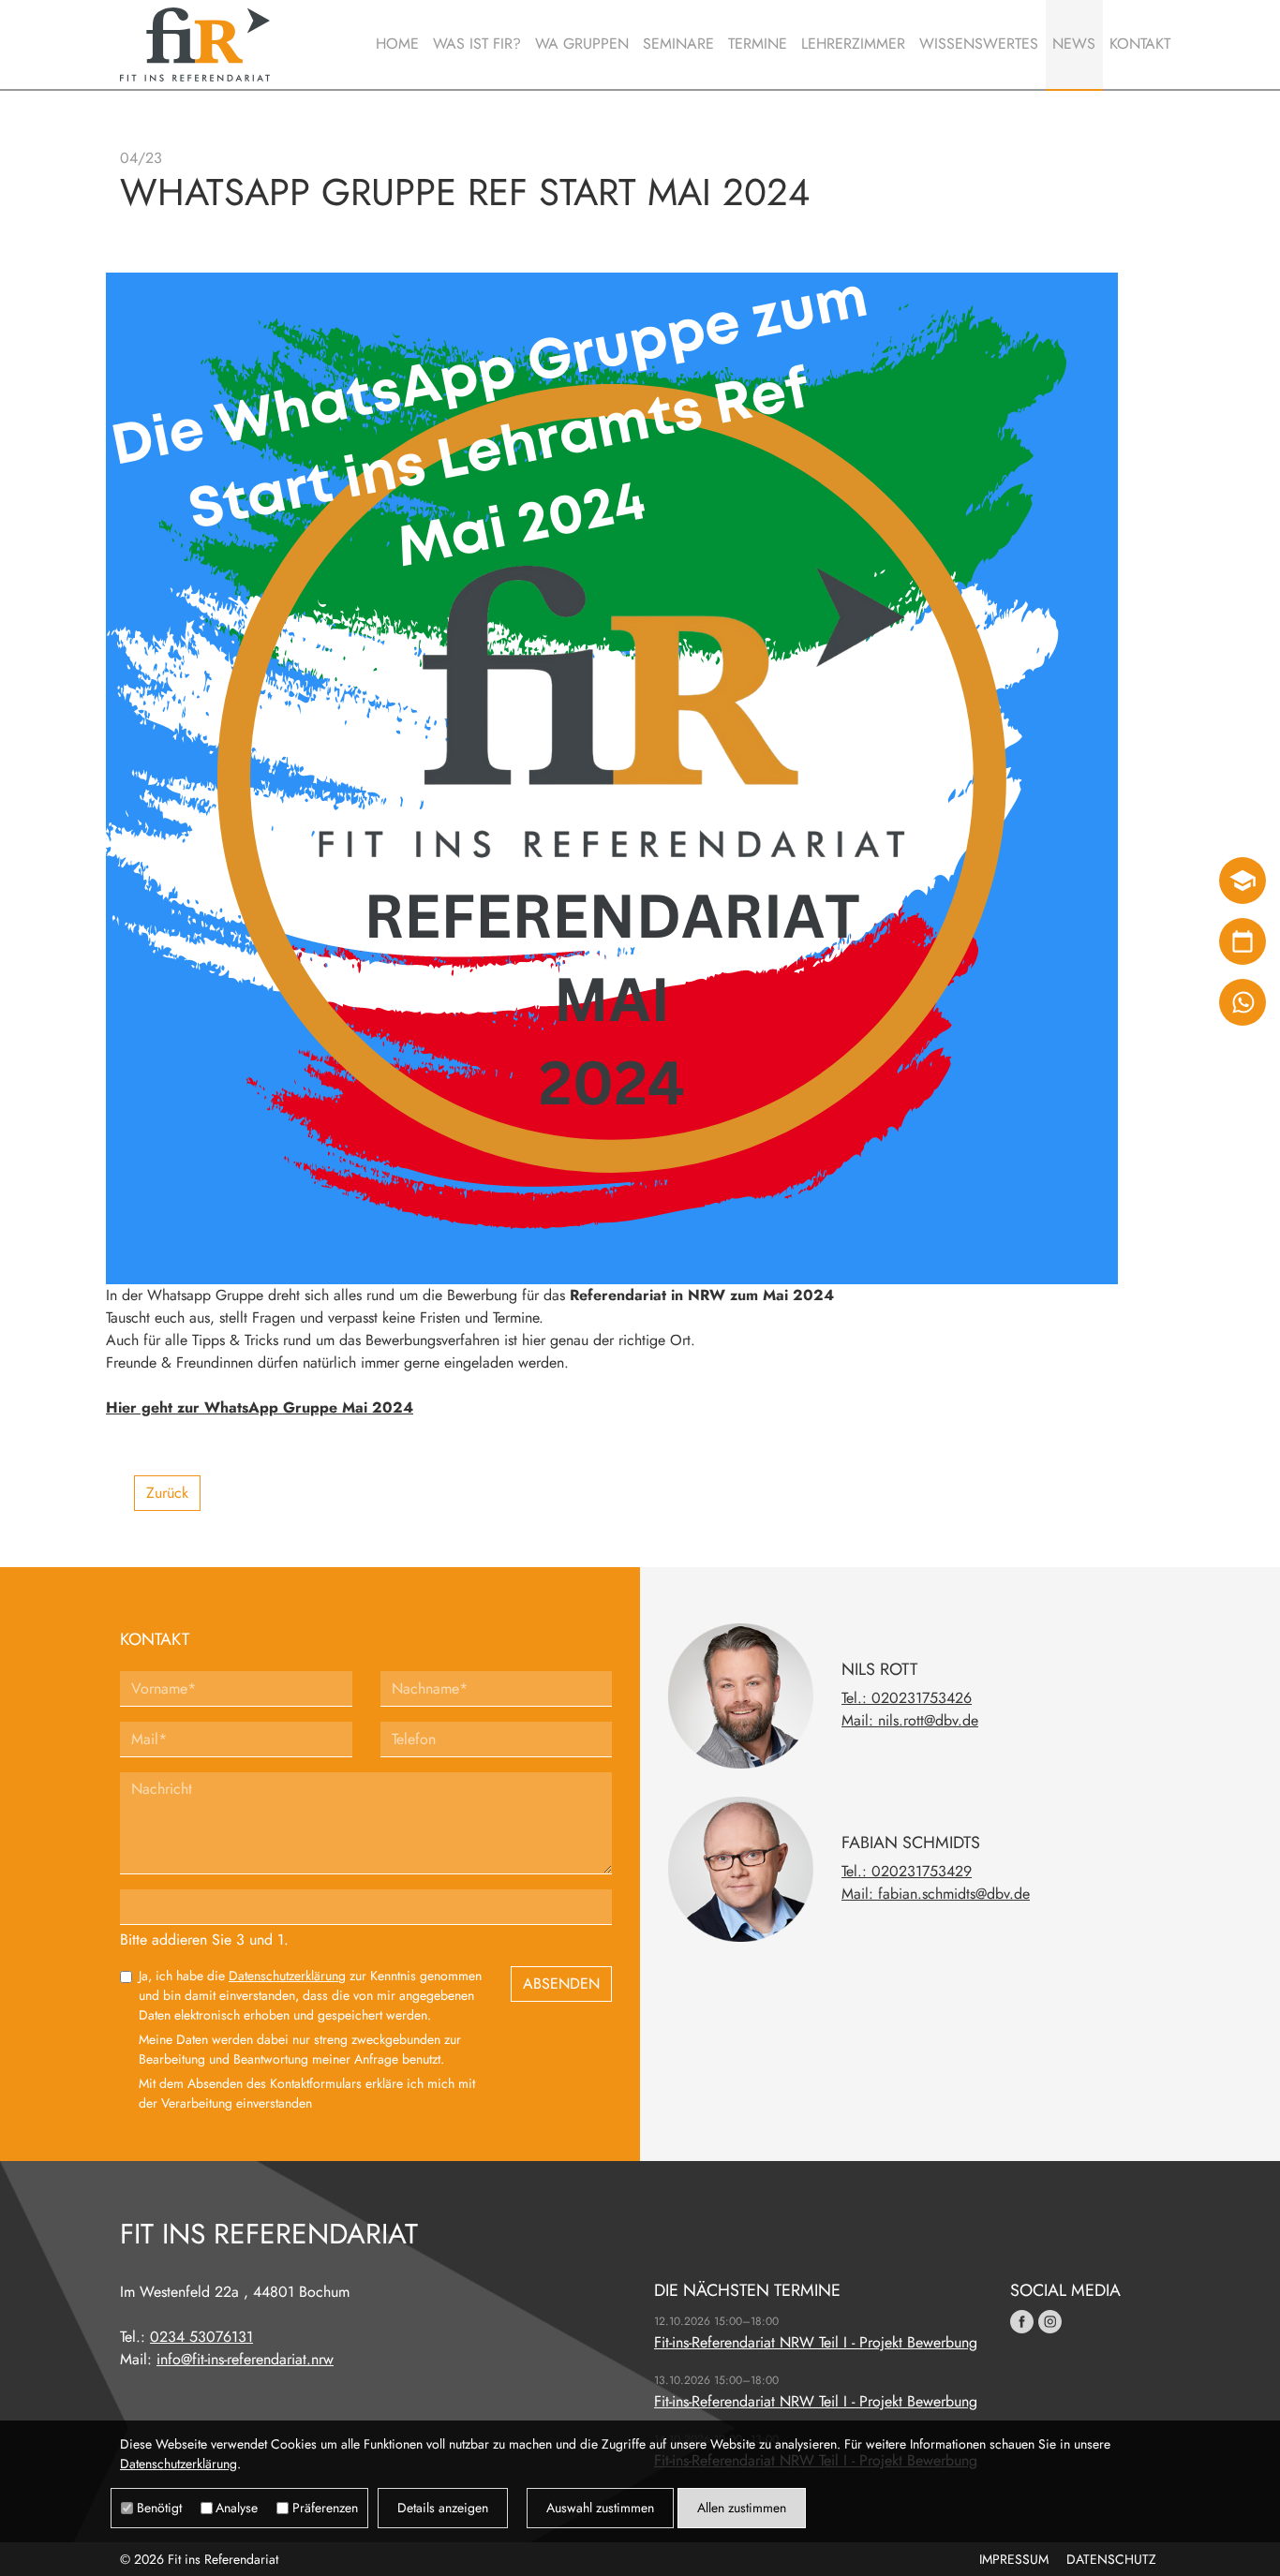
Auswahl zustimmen (600, 2508)
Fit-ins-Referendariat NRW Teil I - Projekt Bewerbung (816, 2342)
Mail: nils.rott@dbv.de (910, 1720)
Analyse (237, 2508)
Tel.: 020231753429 (907, 1871)
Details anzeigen (443, 2508)
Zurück (167, 1493)
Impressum (1014, 2559)
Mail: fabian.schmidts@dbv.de (936, 1894)
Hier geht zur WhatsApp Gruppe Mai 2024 (260, 1407)
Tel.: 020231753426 (907, 1698)
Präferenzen (325, 2508)
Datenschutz (1111, 2559)
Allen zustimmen (742, 2508)
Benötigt (159, 2508)
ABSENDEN (561, 1984)
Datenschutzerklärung (287, 1976)
